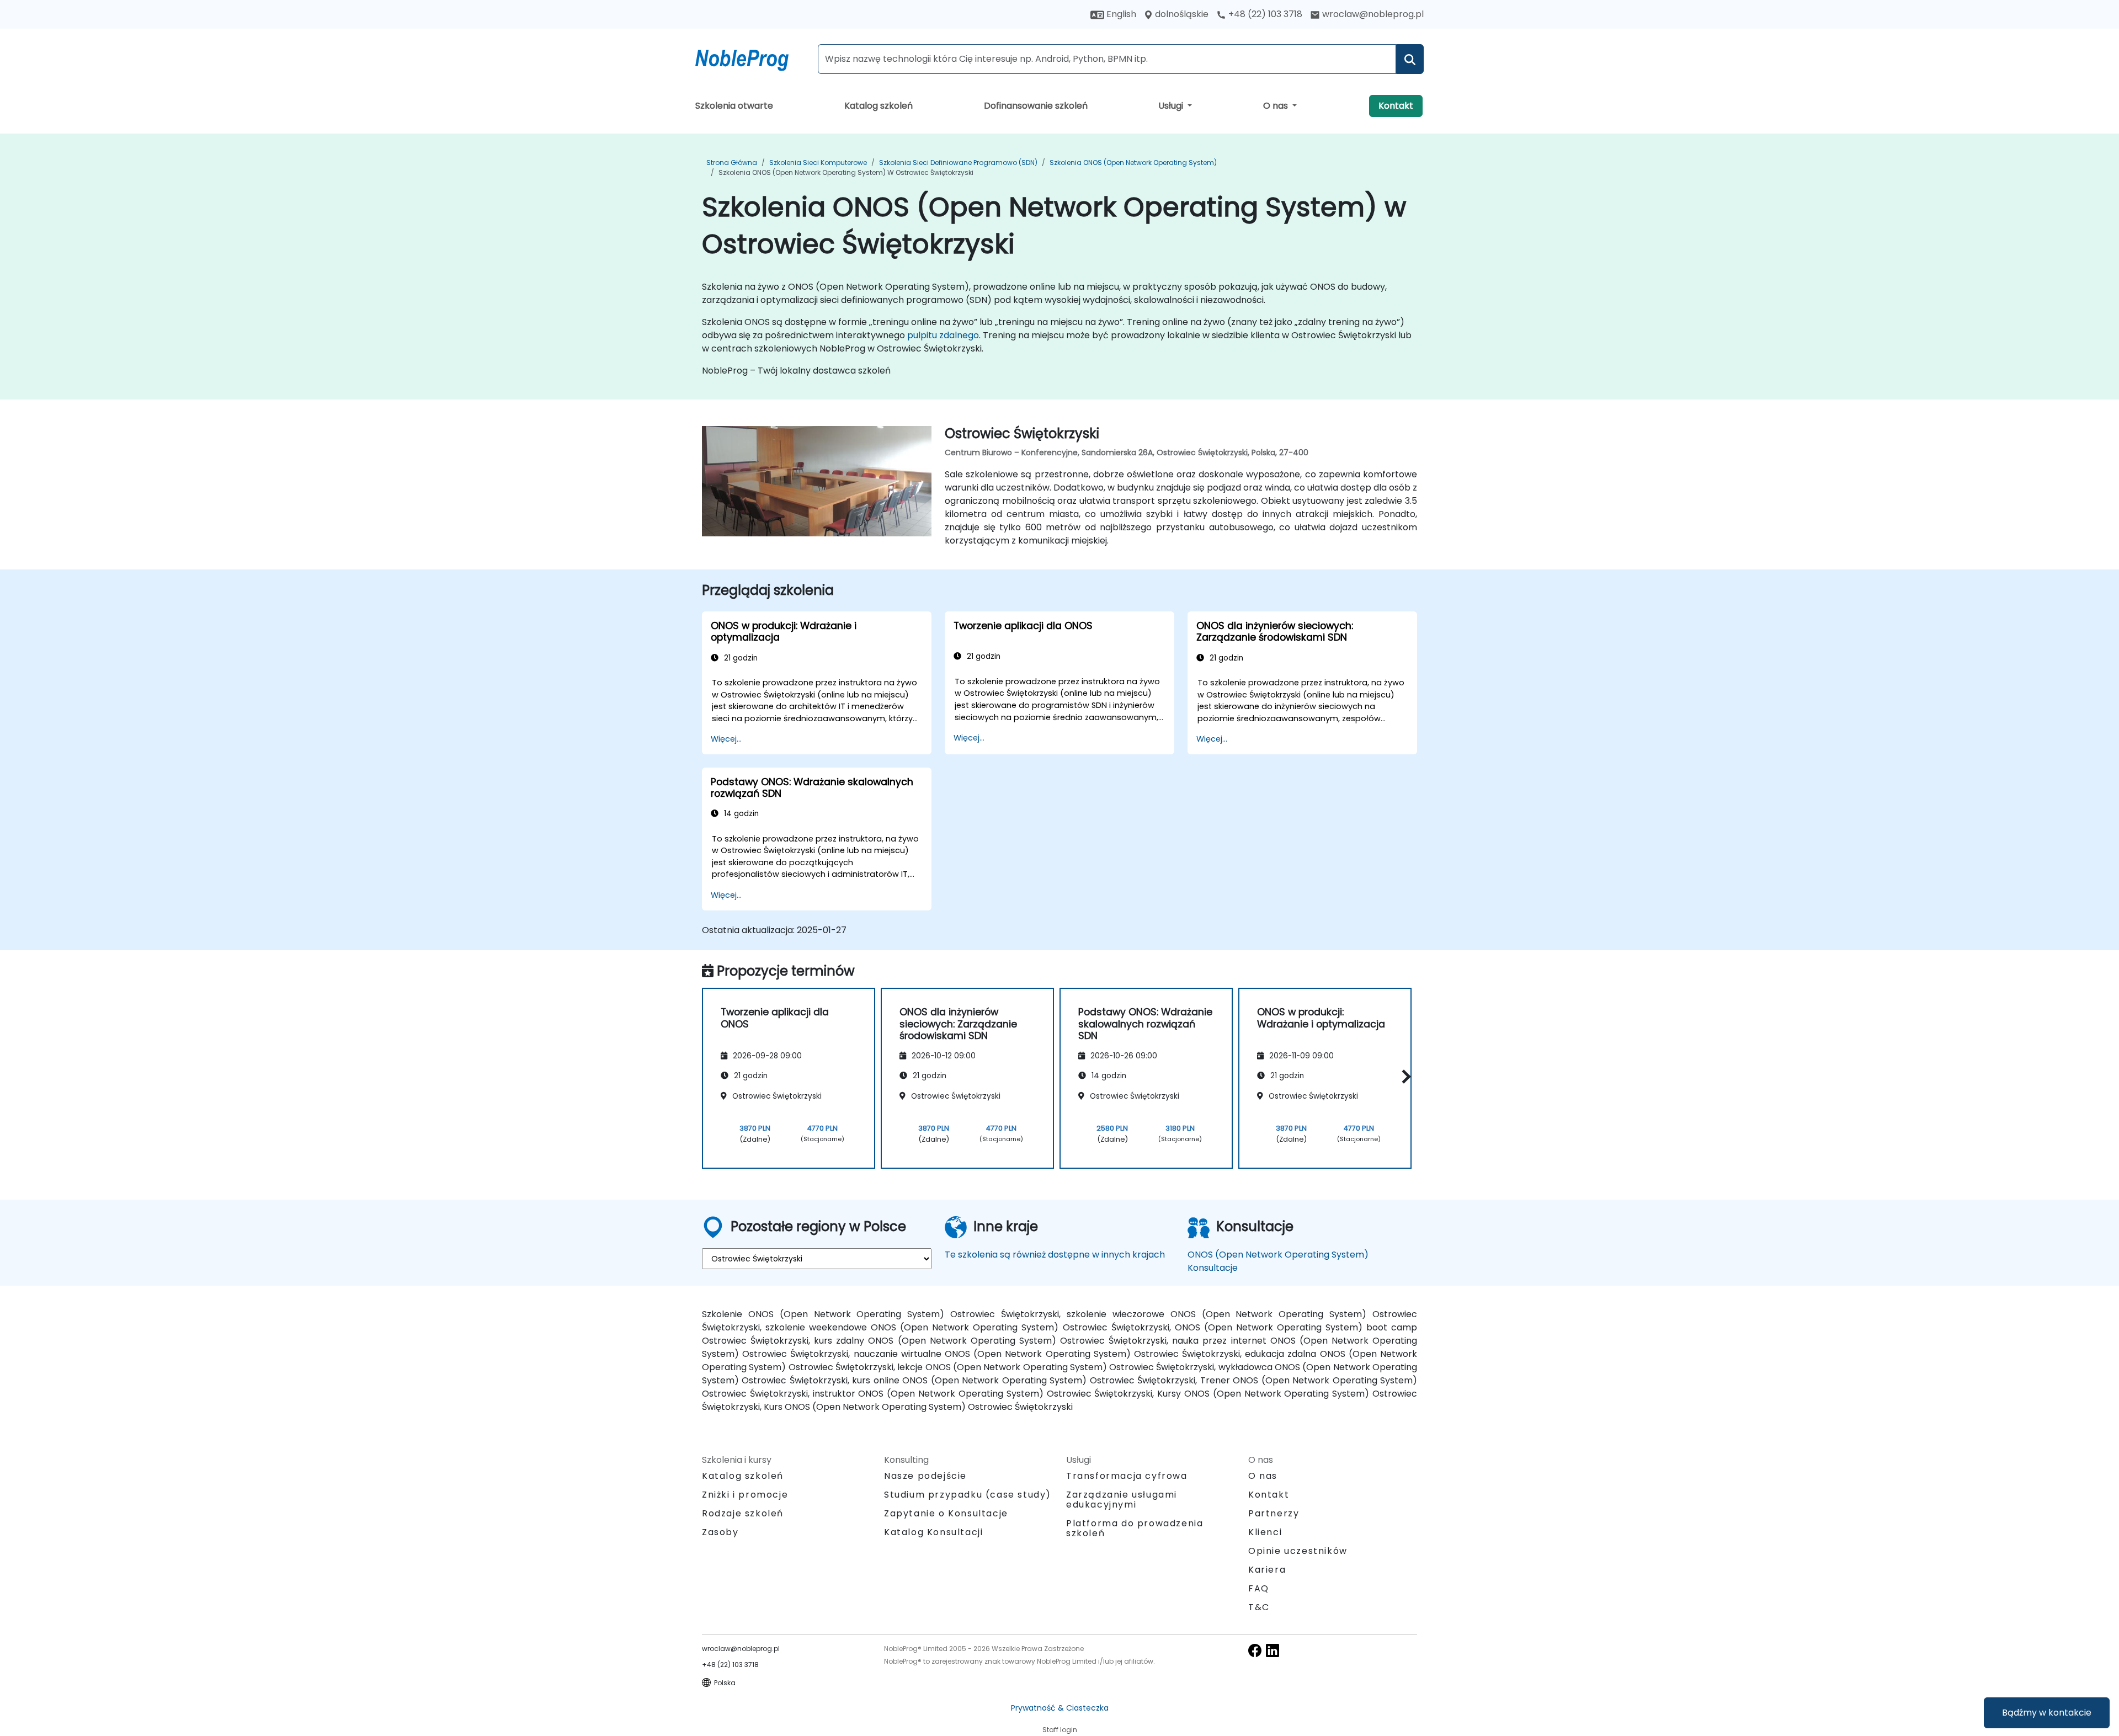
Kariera (1267, 1570)
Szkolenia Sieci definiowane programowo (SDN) (958, 163)
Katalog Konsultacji (933, 1532)
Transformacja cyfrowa (1127, 1476)
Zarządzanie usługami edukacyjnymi (1122, 1500)
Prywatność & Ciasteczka (1060, 1708)
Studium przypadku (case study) (968, 1495)
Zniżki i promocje (745, 1495)
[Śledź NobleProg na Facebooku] (1255, 1650)
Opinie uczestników (1298, 1551)
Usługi (1172, 106)
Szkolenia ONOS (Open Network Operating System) (1133, 163)
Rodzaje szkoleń (743, 1513)
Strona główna (732, 163)
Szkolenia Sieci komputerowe (818, 163)
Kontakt (1396, 106)
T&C (1259, 1607)
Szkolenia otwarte (734, 106)
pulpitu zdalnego (943, 335)
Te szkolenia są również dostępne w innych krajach (1055, 1255)
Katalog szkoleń (879, 106)
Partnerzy (1274, 1513)
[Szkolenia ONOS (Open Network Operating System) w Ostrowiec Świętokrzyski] (752, 58)
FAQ (1259, 1588)
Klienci (1265, 1532)
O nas (1277, 106)
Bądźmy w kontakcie (2047, 1713)
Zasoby (720, 1532)
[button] (1404, 1076)
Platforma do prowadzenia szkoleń (1135, 1528)
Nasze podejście (925, 1476)
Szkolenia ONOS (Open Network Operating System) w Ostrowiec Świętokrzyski (846, 172)
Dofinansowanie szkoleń (1036, 106)
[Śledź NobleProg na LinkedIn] (1273, 1650)
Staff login (1060, 1730)
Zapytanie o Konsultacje (946, 1514)
